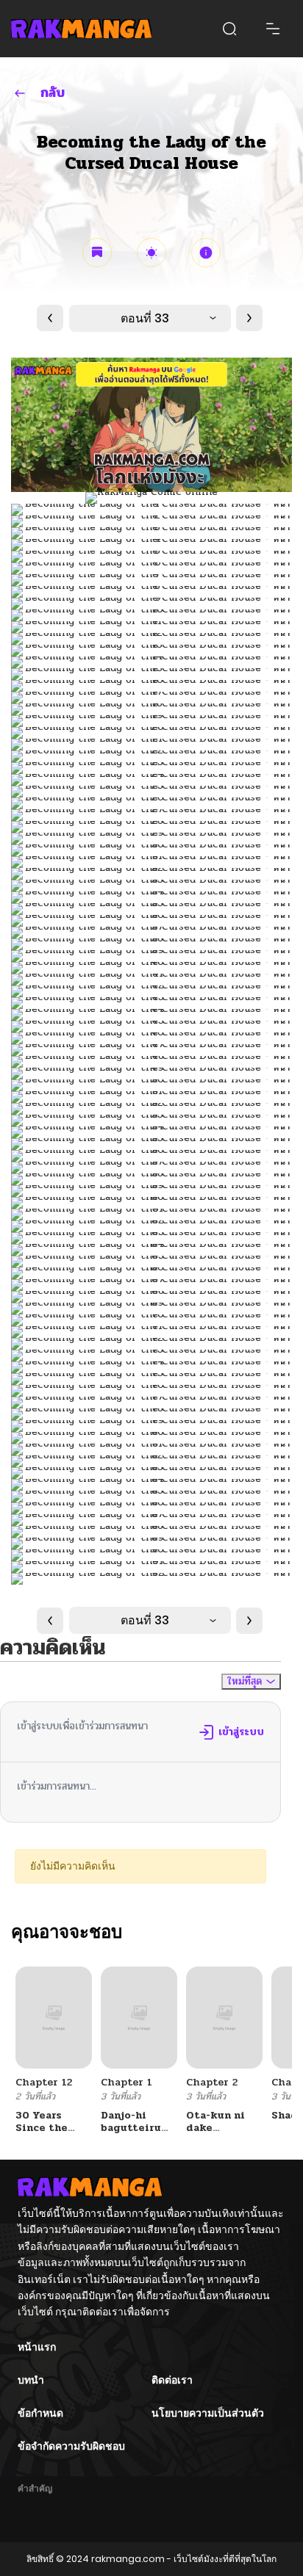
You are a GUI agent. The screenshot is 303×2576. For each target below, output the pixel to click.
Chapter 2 (212, 2082)
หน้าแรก (37, 2347)
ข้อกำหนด (40, 2413)
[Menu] (273, 29)
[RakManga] (81, 28)
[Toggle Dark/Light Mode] (151, 253)
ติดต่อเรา (172, 2380)
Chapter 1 (126, 2082)
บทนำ (31, 2380)
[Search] (229, 29)
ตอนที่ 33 (145, 318)
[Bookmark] (97, 253)
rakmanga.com (128, 2559)
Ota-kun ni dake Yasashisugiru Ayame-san (225, 2134)
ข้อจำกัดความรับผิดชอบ (71, 2446)
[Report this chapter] (206, 253)
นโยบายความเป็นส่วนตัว (208, 2413)
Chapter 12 (44, 2082)
